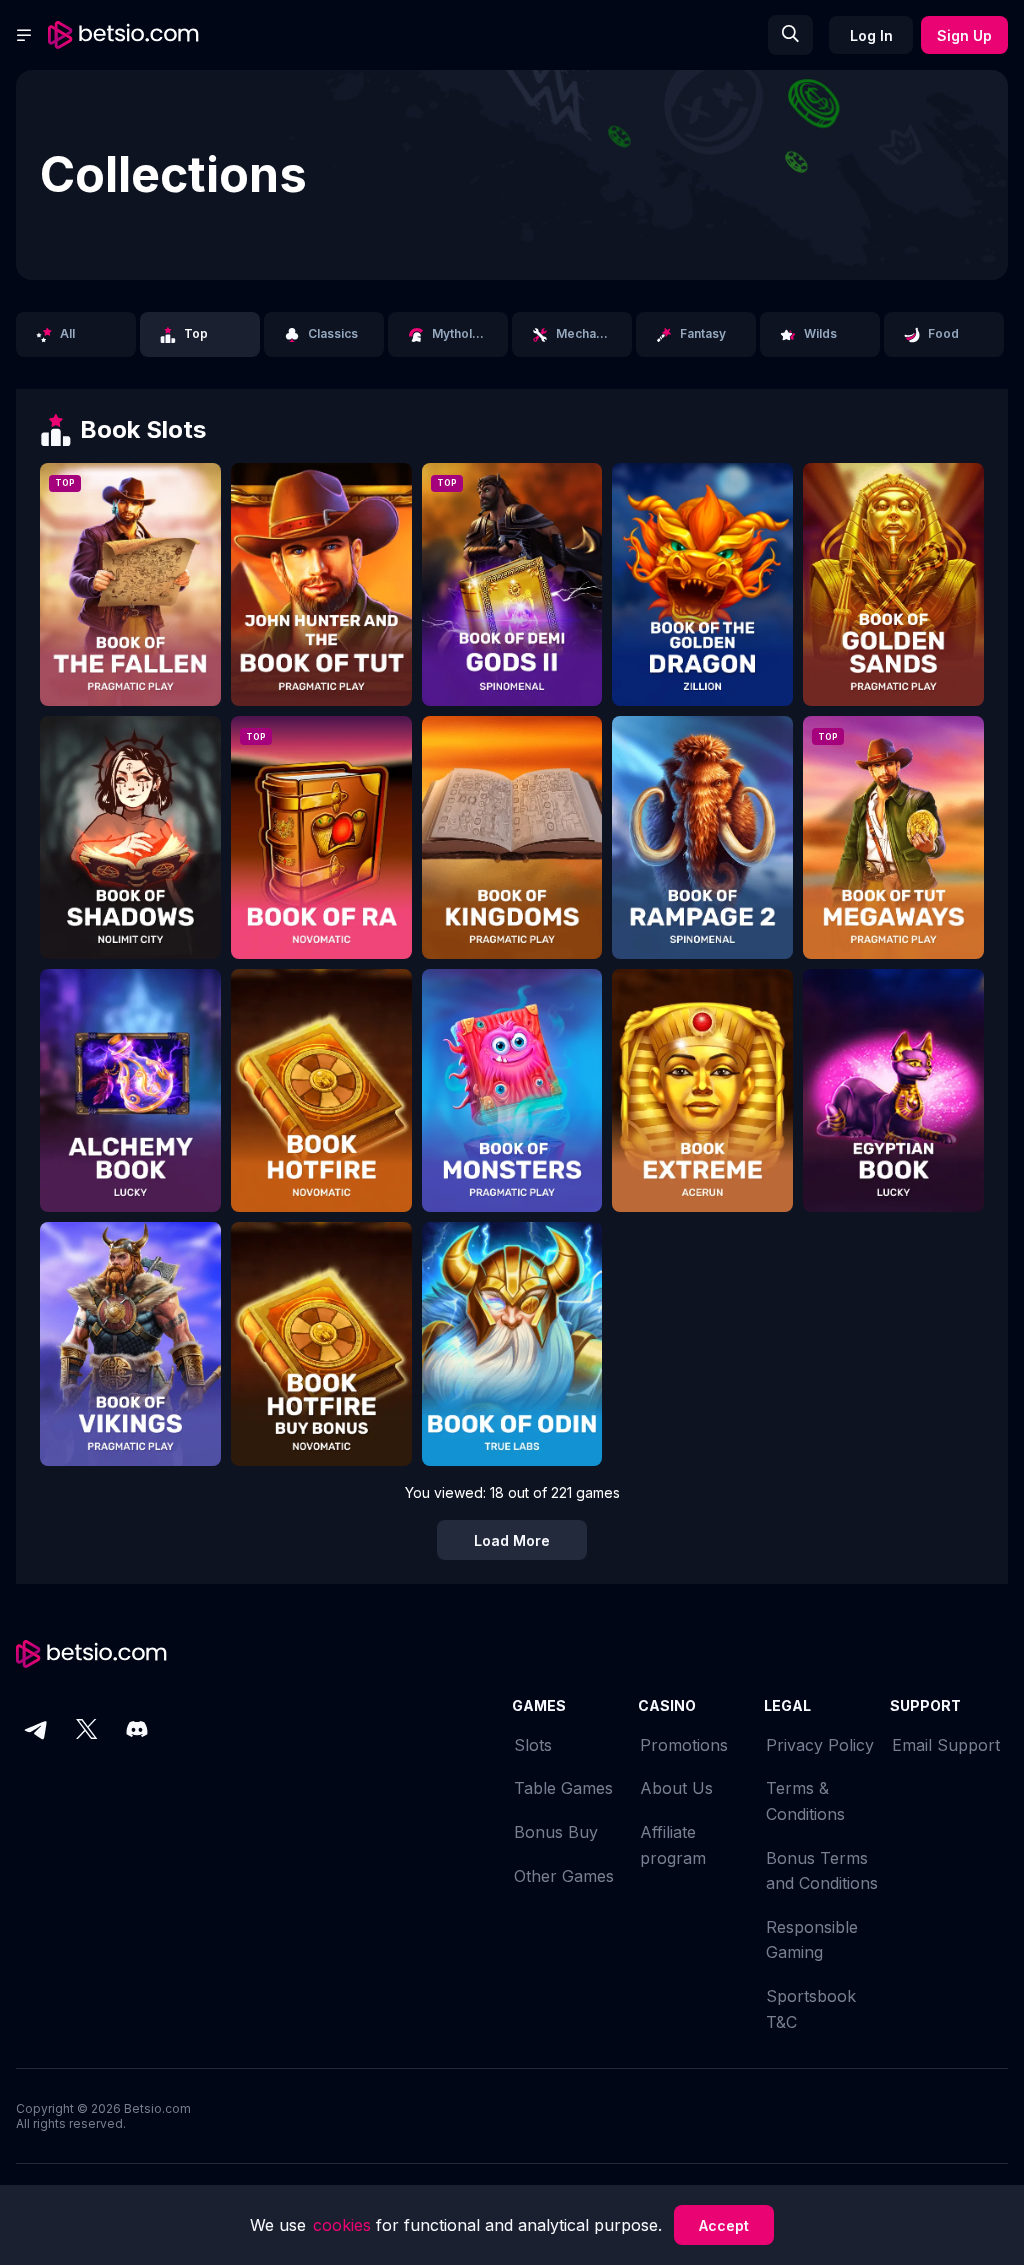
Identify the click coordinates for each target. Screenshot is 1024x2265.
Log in (871, 35)
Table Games (563, 1788)
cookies (344, 2225)
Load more (512, 1540)
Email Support (946, 1745)
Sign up (964, 35)
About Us (676, 1788)
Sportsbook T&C (811, 2009)
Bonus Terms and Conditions (822, 1871)
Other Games (564, 1876)
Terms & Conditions (805, 1801)
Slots (533, 1745)
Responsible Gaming (812, 1940)
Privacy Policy (820, 1745)
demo (130, 598)
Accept (724, 2225)
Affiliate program (673, 1845)
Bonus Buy (556, 1832)
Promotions (684, 1745)
